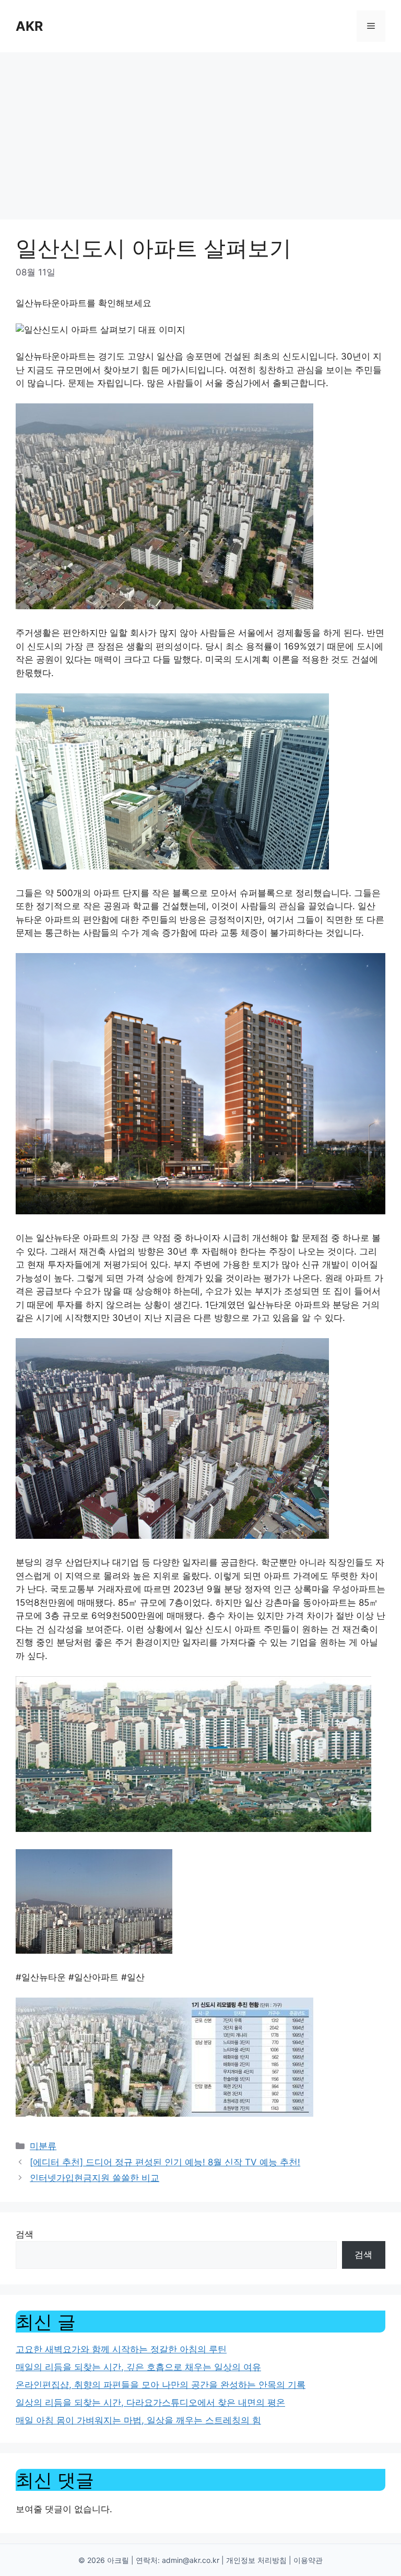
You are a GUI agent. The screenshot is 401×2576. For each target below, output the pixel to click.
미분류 (43, 2146)
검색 (25, 2234)
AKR (29, 26)
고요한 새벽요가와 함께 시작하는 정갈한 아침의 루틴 (121, 2349)
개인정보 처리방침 (256, 2560)
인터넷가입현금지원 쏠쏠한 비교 (95, 2178)
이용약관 (308, 2560)
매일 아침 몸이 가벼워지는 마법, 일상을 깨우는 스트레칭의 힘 (138, 2420)
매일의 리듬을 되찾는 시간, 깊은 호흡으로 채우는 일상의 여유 (138, 2367)
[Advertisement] (200, 131)
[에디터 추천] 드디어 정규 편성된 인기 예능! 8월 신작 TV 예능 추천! (165, 2162)
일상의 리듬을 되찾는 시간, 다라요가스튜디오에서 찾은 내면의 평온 (150, 2403)
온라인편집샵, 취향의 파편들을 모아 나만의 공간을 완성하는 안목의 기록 (161, 2385)
